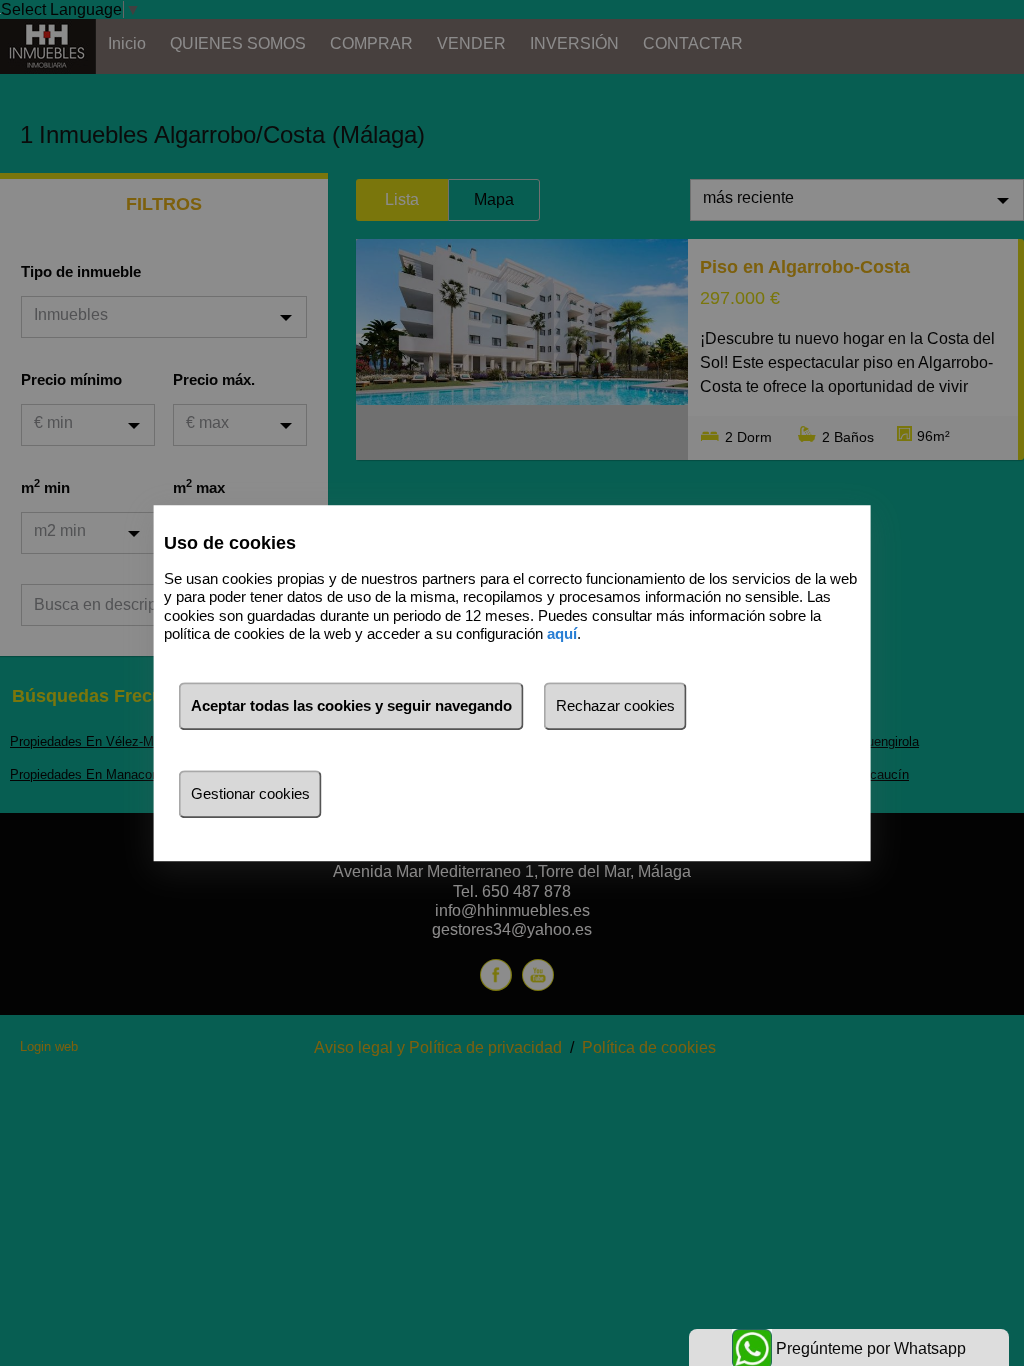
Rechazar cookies (615, 705)
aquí (562, 633)
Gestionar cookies (250, 793)
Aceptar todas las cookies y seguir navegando (351, 705)
